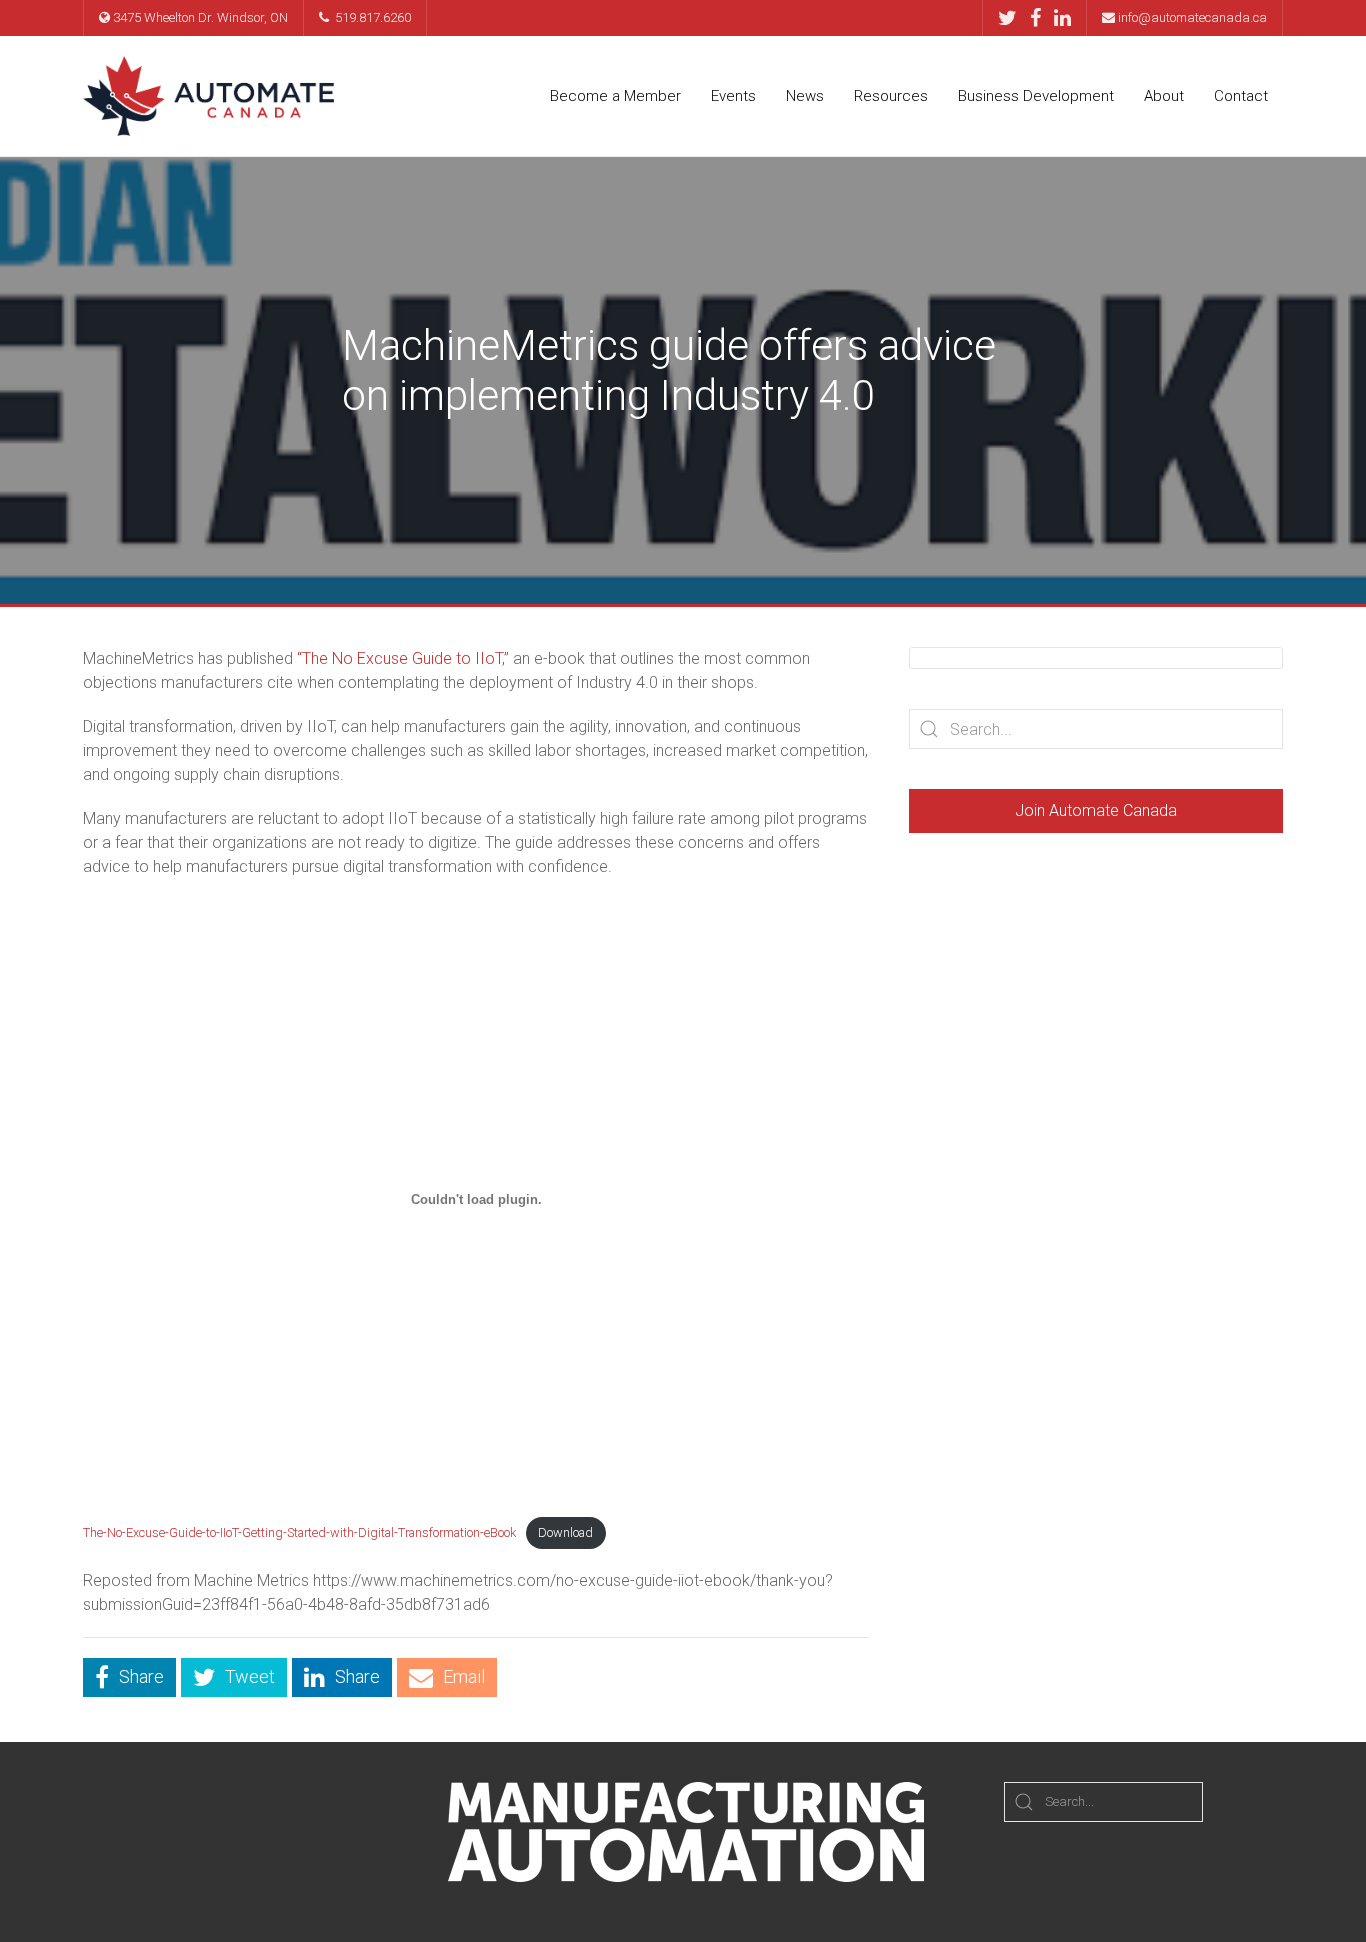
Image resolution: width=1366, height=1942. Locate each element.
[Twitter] (1012, 18)
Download (565, 1532)
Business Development (1036, 96)
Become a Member (615, 96)
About (1164, 96)
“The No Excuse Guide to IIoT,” (403, 658)
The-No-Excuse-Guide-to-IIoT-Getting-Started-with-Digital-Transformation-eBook (299, 1532)
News (805, 96)
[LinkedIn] (1062, 18)
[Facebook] (1040, 18)
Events (733, 96)
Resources (891, 96)
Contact (1241, 96)
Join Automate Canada (1096, 810)
